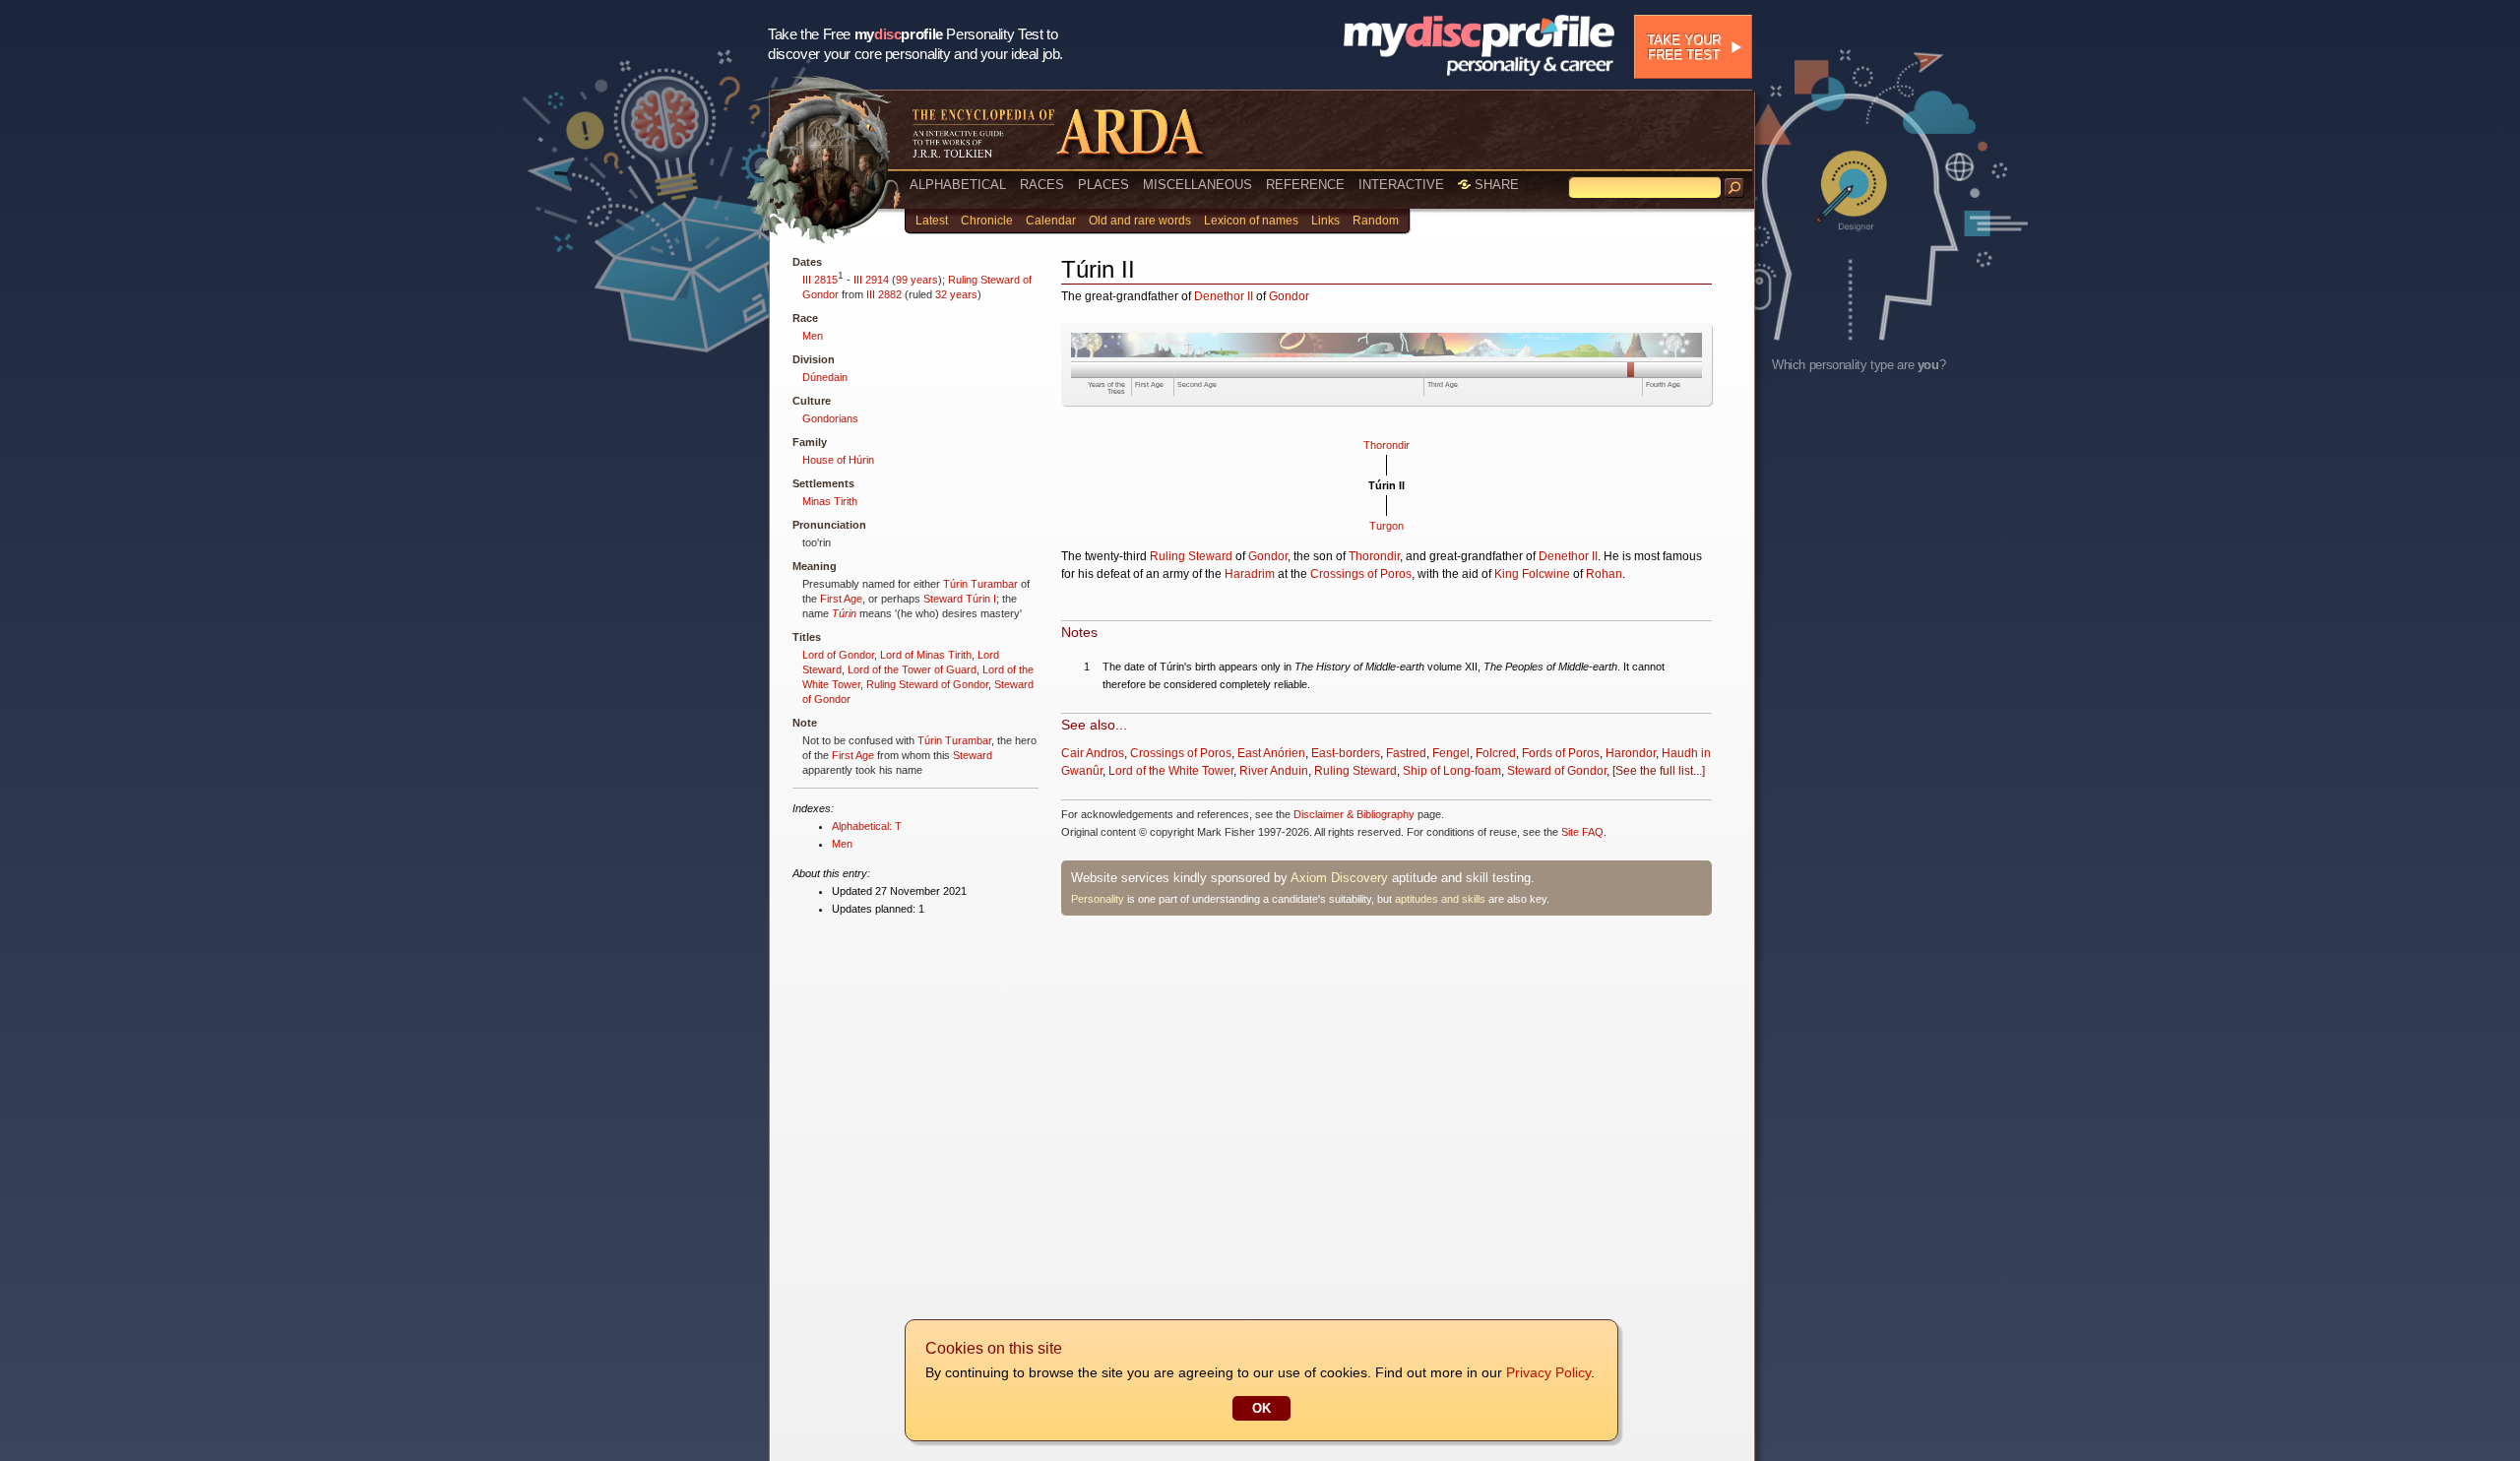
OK (1261, 1408)
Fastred (1406, 753)
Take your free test (1684, 47)
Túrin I (981, 599)
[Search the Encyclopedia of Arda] (1734, 188)
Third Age (1443, 384)
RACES (1042, 185)
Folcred (1496, 753)
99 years (917, 280)
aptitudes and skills (1440, 899)
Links (1325, 221)
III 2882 (884, 294)
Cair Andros (1093, 753)
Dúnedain (825, 377)
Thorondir (1386, 445)
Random (1376, 221)
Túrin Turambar (980, 584)
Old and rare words (1140, 221)
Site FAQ (1582, 832)
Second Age (1197, 384)
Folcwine (1546, 574)
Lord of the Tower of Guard (912, 669)
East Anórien (1271, 753)
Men (813, 336)
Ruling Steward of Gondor (927, 684)
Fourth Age (1663, 384)
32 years (956, 294)
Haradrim (1250, 574)
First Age (841, 599)
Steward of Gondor (1557, 771)
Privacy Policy (1548, 1372)
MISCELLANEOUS (1197, 185)
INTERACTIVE (1401, 185)
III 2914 (871, 280)
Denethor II (1224, 296)
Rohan (1604, 574)
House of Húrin (838, 460)
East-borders (1346, 753)
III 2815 (820, 280)
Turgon (1386, 526)
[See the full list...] (1659, 771)
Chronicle (987, 221)
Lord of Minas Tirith (926, 655)
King (1507, 574)
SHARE (1495, 185)
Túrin (844, 613)
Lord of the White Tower (1171, 771)
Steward (943, 599)
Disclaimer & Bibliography (1354, 814)
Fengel (1451, 753)
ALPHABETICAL (958, 185)
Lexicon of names (1251, 221)
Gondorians (830, 418)
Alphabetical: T (867, 826)
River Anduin (1274, 771)
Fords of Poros (1561, 753)
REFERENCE (1305, 185)
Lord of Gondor (838, 655)
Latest (932, 221)
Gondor (1289, 296)
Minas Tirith (830, 501)
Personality (1098, 899)
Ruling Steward (1191, 556)
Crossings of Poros (1361, 574)
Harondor (1631, 753)
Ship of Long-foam (1452, 771)
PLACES (1103, 185)
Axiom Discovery (1339, 878)
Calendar (1051, 221)
